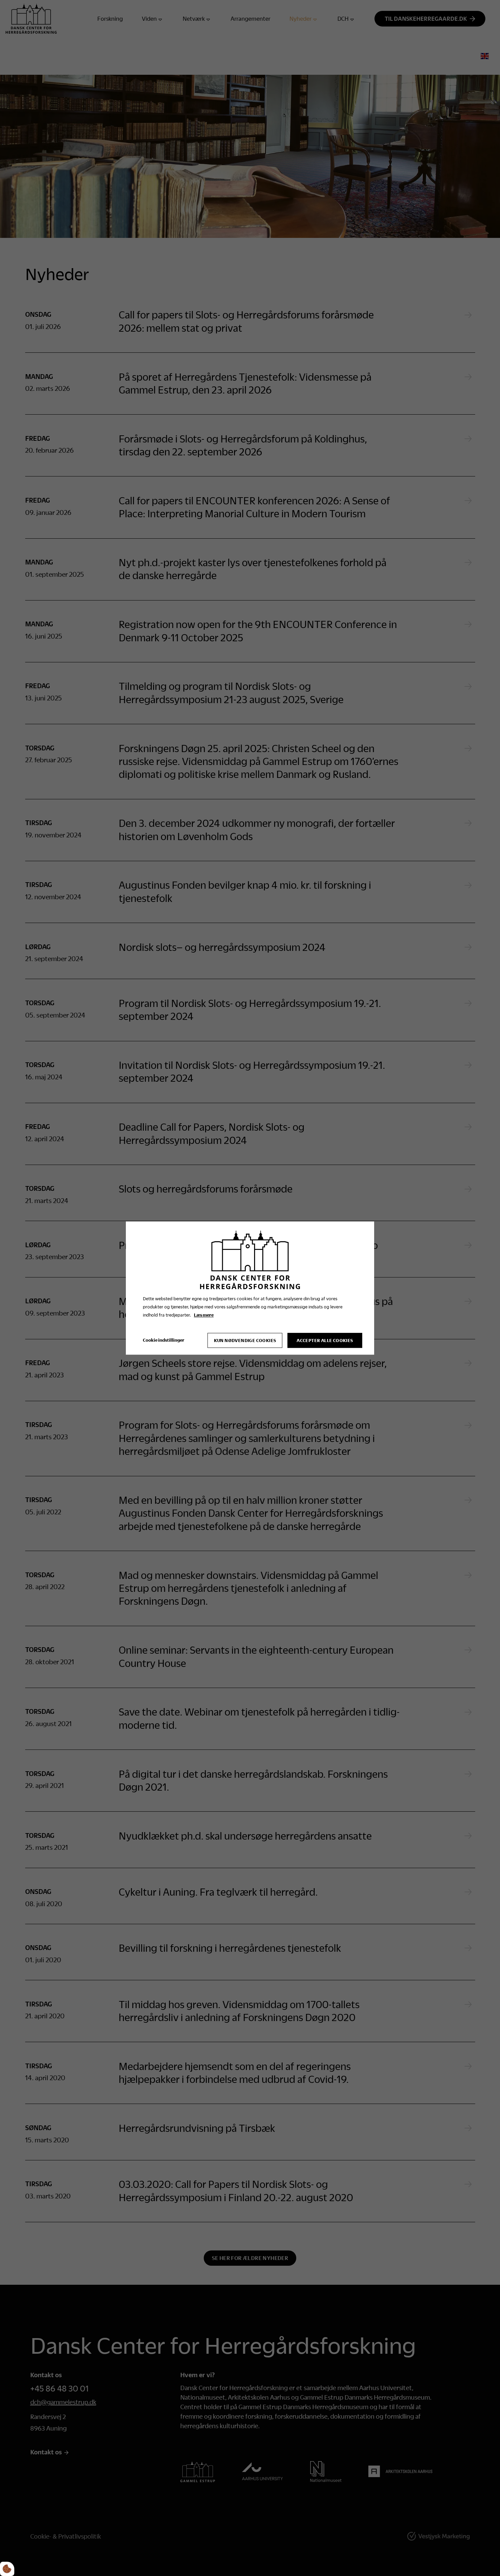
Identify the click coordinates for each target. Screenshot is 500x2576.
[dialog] (250, 1288)
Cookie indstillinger (164, 1340)
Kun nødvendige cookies (245, 1340)
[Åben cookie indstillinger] (7, 2569)
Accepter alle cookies (325, 1340)
